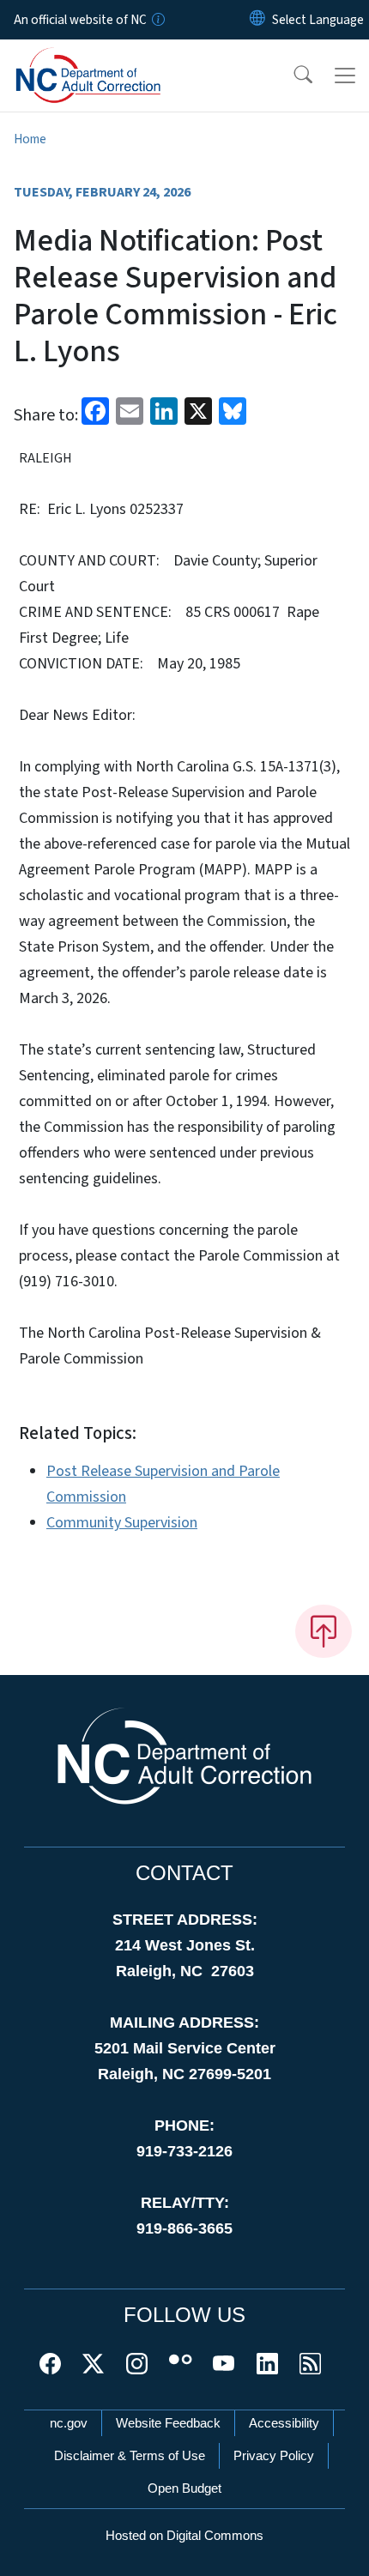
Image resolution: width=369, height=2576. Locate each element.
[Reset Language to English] (257, 20)
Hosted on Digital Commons (184, 2535)
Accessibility (284, 2423)
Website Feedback (168, 2423)
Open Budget (184, 2488)
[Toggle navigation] (345, 76)
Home (30, 139)
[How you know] (157, 20)
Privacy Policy (274, 2455)
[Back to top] (324, 1631)
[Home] (110, 59)
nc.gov (69, 2423)
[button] (292, 76)
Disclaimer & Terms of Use (130, 2455)
